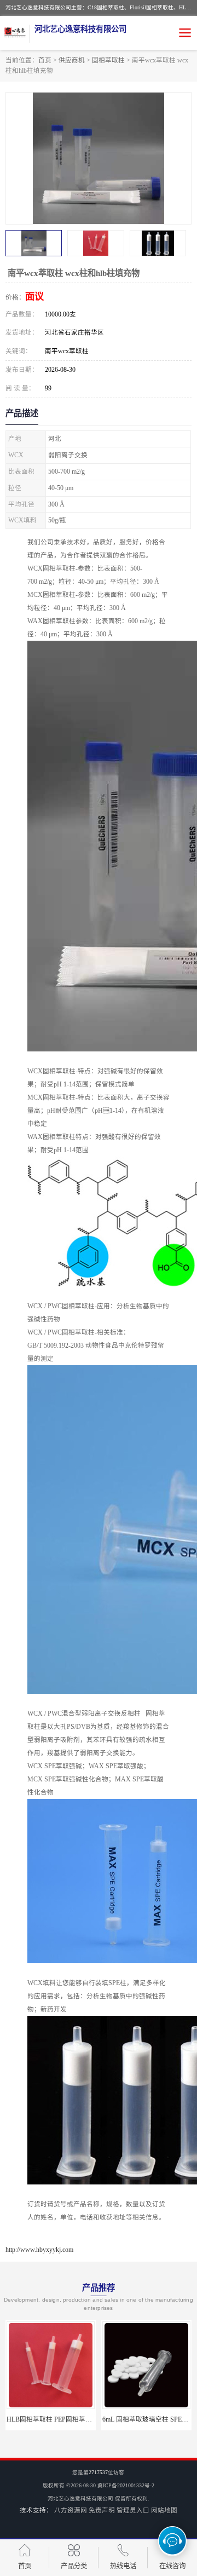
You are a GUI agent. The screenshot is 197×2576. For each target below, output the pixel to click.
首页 (45, 60)
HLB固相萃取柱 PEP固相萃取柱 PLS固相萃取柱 (76, 2419)
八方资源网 (71, 2510)
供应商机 (72, 60)
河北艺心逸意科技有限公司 (80, 2499)
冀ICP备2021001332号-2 (126, 2485)
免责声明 (102, 2510)
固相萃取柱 (108, 60)
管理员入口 (133, 2510)
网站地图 (164, 2510)
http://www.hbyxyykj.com (39, 2250)
